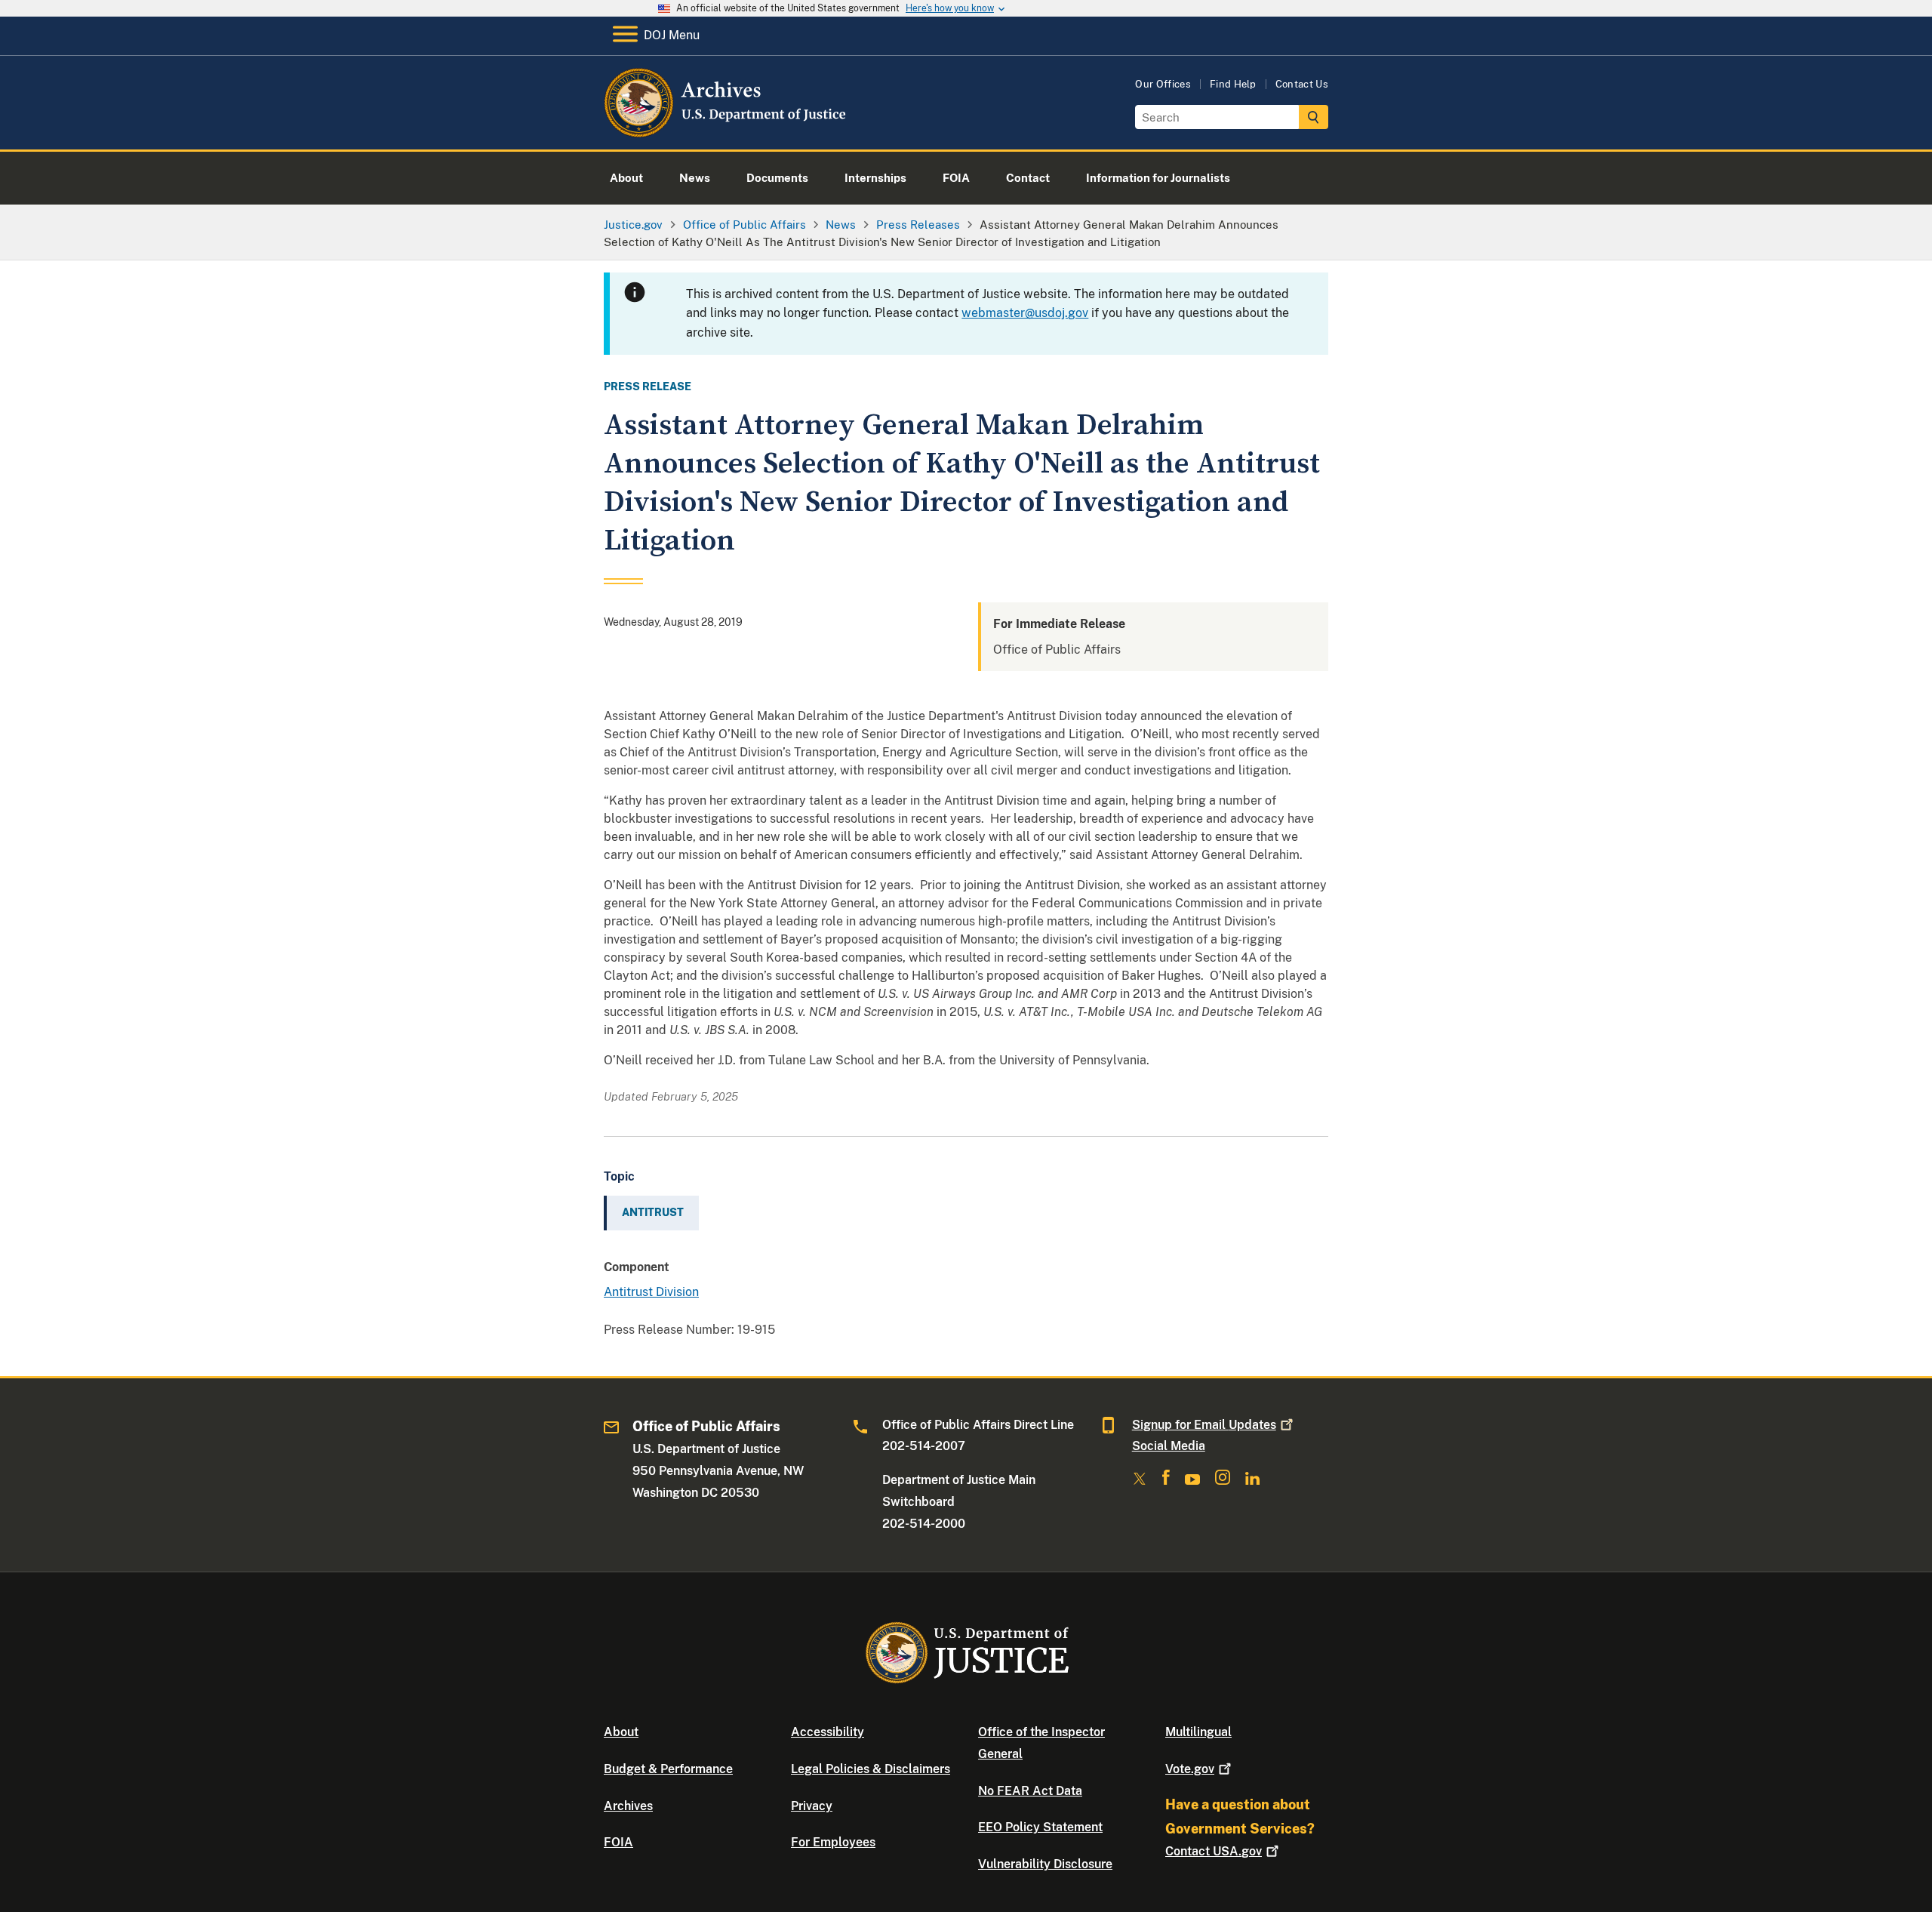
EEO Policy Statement (1040, 1827)
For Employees (833, 1842)
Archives (628, 1806)
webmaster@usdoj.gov (1025, 313)
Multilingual (1198, 1732)
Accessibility (828, 1732)
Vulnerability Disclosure (1045, 1864)
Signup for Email (1204, 1425)
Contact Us (1302, 84)
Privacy (812, 1806)
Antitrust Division (651, 1292)
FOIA (618, 1842)
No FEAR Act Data (1030, 1791)
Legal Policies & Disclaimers (871, 1769)
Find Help (1233, 84)
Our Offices (1163, 84)
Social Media (1169, 1446)
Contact (1214, 1851)
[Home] (726, 132)
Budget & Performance (668, 1769)
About (621, 1732)
